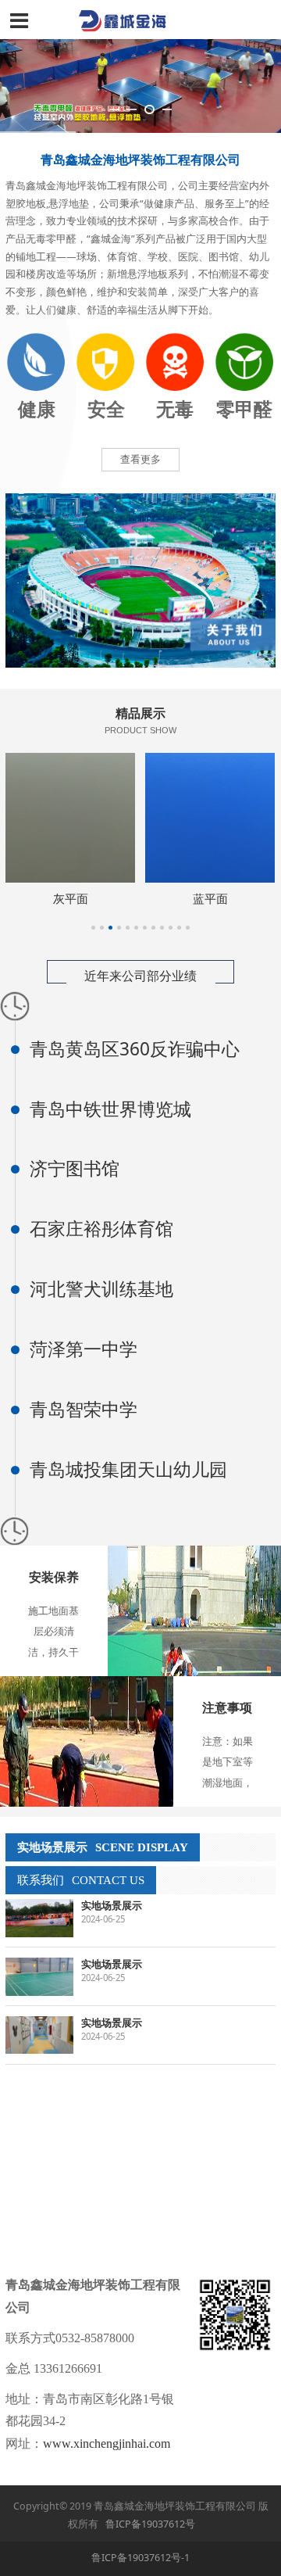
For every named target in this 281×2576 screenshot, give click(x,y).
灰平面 (71, 898)
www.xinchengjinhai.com (107, 2443)
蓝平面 (210, 898)
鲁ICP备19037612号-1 (140, 2558)
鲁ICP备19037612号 (150, 2524)
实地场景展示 (112, 1905)
